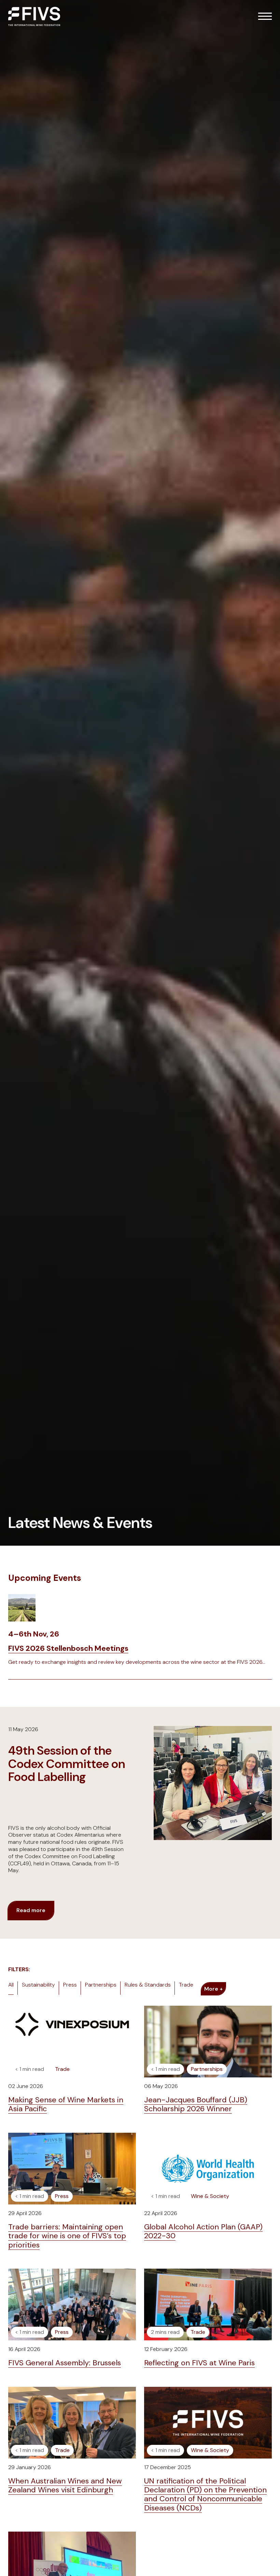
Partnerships (101, 1985)
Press (70, 1985)
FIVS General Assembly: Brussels (65, 2363)
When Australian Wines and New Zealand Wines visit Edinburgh (65, 2485)
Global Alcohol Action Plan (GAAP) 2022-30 (203, 2231)
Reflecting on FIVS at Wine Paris (199, 2363)
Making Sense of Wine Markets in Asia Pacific (66, 2104)
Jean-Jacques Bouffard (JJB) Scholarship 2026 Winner (196, 2104)
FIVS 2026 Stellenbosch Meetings (68, 1648)
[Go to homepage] (34, 16)
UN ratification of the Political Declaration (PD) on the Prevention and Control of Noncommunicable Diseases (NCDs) (205, 2494)
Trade (186, 1985)
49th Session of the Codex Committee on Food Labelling (67, 1764)
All (11, 1985)
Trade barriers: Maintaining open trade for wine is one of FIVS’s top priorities (67, 2236)
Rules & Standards (148, 1985)
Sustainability (38, 1985)
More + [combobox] (213, 1989)
